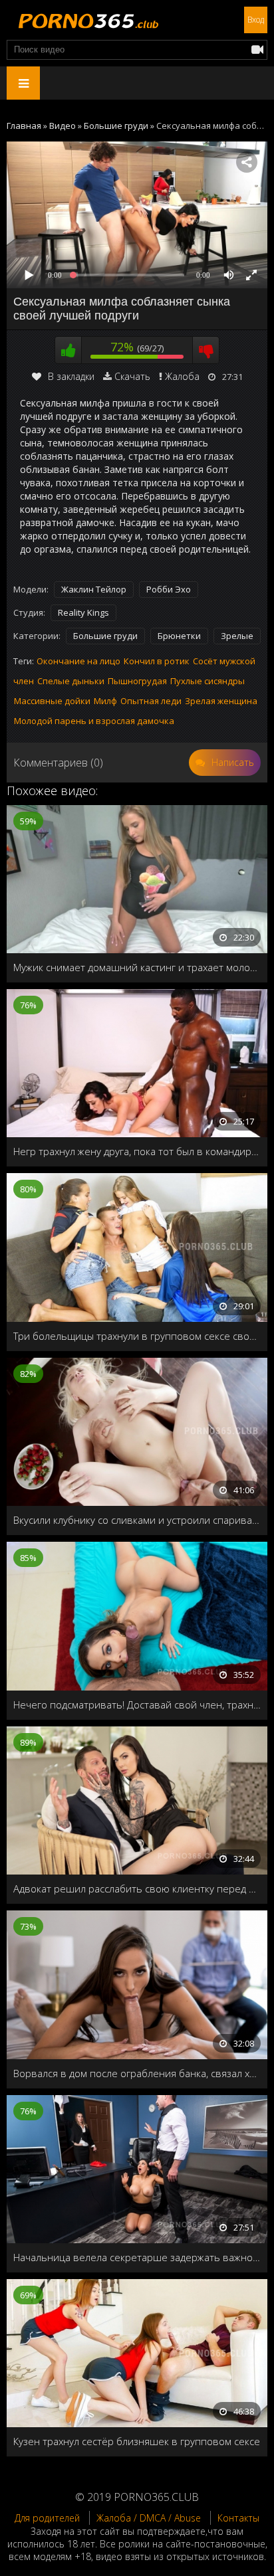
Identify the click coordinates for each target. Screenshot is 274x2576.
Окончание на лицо (78, 661)
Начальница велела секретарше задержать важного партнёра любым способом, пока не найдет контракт (137, 2257)
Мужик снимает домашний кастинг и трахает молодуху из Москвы (137, 967)
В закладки (71, 376)
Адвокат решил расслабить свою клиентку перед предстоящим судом (137, 1888)
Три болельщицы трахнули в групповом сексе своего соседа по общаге (137, 1336)
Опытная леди (151, 701)
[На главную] (86, 20)
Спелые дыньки (71, 681)
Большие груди (105, 636)
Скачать (132, 376)
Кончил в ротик (157, 661)
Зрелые (237, 636)
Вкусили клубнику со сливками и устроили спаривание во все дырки (137, 1520)
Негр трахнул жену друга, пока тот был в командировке (137, 1151)
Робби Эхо (169, 589)
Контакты (238, 2518)
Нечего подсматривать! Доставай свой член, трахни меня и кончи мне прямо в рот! (137, 1704)
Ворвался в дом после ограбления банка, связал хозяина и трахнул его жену (137, 2073)
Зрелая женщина (221, 701)
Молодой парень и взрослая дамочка (94, 721)
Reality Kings (83, 612)
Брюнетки (179, 636)
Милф (105, 701)
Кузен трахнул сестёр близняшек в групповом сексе (137, 2441)
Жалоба (182, 376)
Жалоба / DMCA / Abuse (149, 2518)
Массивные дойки (52, 701)
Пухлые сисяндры (207, 681)
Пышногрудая (137, 681)
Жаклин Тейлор (94, 589)
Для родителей (47, 2518)
